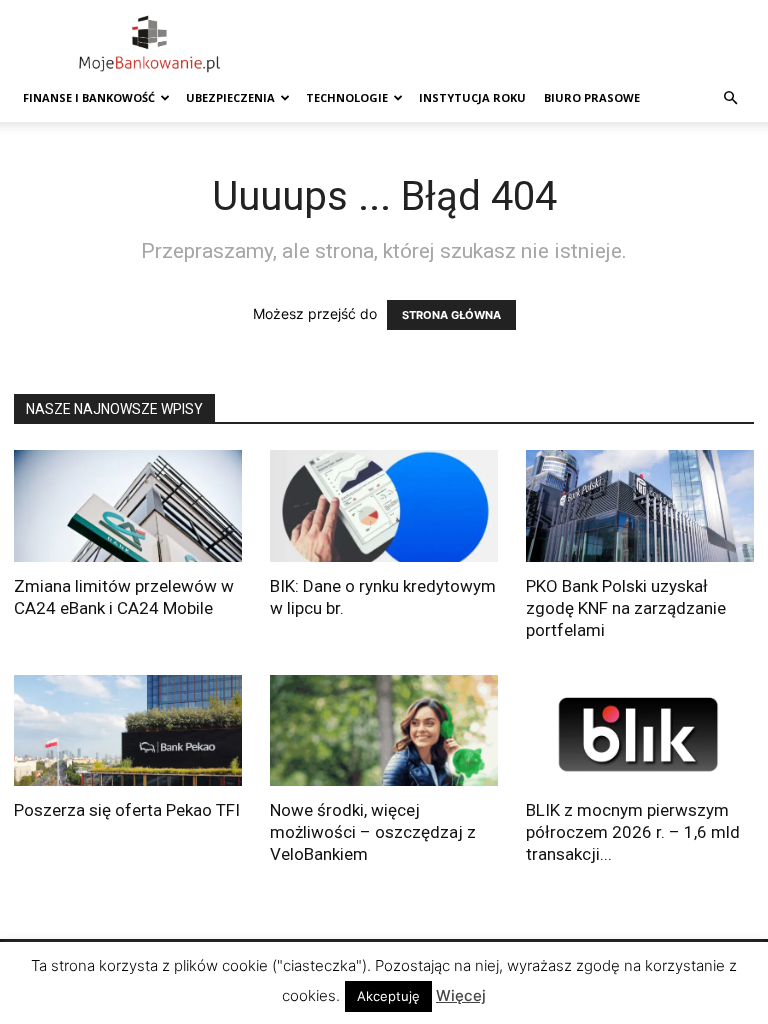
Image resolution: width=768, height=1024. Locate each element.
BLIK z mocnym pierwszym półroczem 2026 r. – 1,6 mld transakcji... (633, 832)
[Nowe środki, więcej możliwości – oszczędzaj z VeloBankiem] (384, 731)
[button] (730, 98)
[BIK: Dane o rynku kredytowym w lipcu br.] (384, 506)
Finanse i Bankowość (89, 97)
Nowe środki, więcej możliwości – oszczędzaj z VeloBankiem (373, 832)
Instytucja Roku (472, 97)
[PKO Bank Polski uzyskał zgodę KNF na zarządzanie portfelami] (640, 506)
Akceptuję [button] (388, 996)
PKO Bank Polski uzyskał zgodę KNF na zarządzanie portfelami (626, 608)
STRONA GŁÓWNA (451, 315)
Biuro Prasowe (592, 97)
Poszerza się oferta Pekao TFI (127, 810)
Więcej (461, 995)
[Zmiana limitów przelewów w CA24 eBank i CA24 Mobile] (128, 506)
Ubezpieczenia (230, 97)
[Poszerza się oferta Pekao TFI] (128, 731)
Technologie (347, 97)
